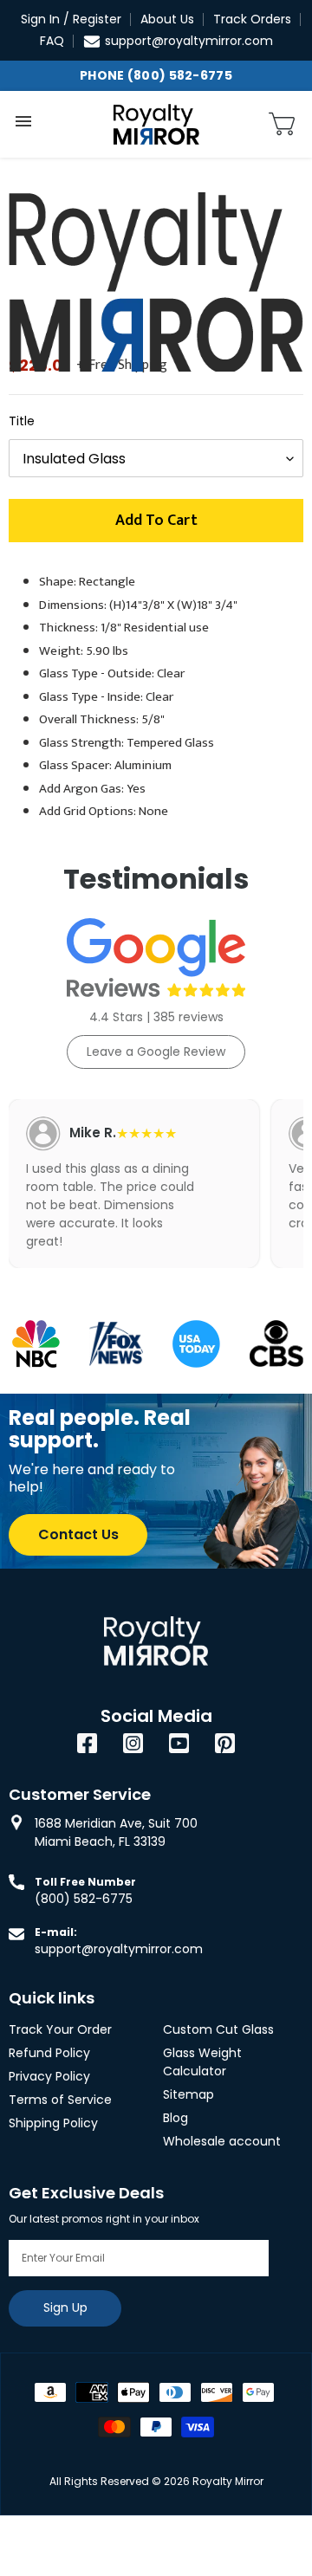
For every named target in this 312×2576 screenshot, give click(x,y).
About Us (167, 19)
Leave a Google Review (156, 1052)
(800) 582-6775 (84, 1899)
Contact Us (78, 1534)
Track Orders (252, 19)
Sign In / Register (71, 19)
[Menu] (23, 121)
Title (22, 421)
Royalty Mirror (228, 2481)
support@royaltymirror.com (189, 41)
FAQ (52, 41)
